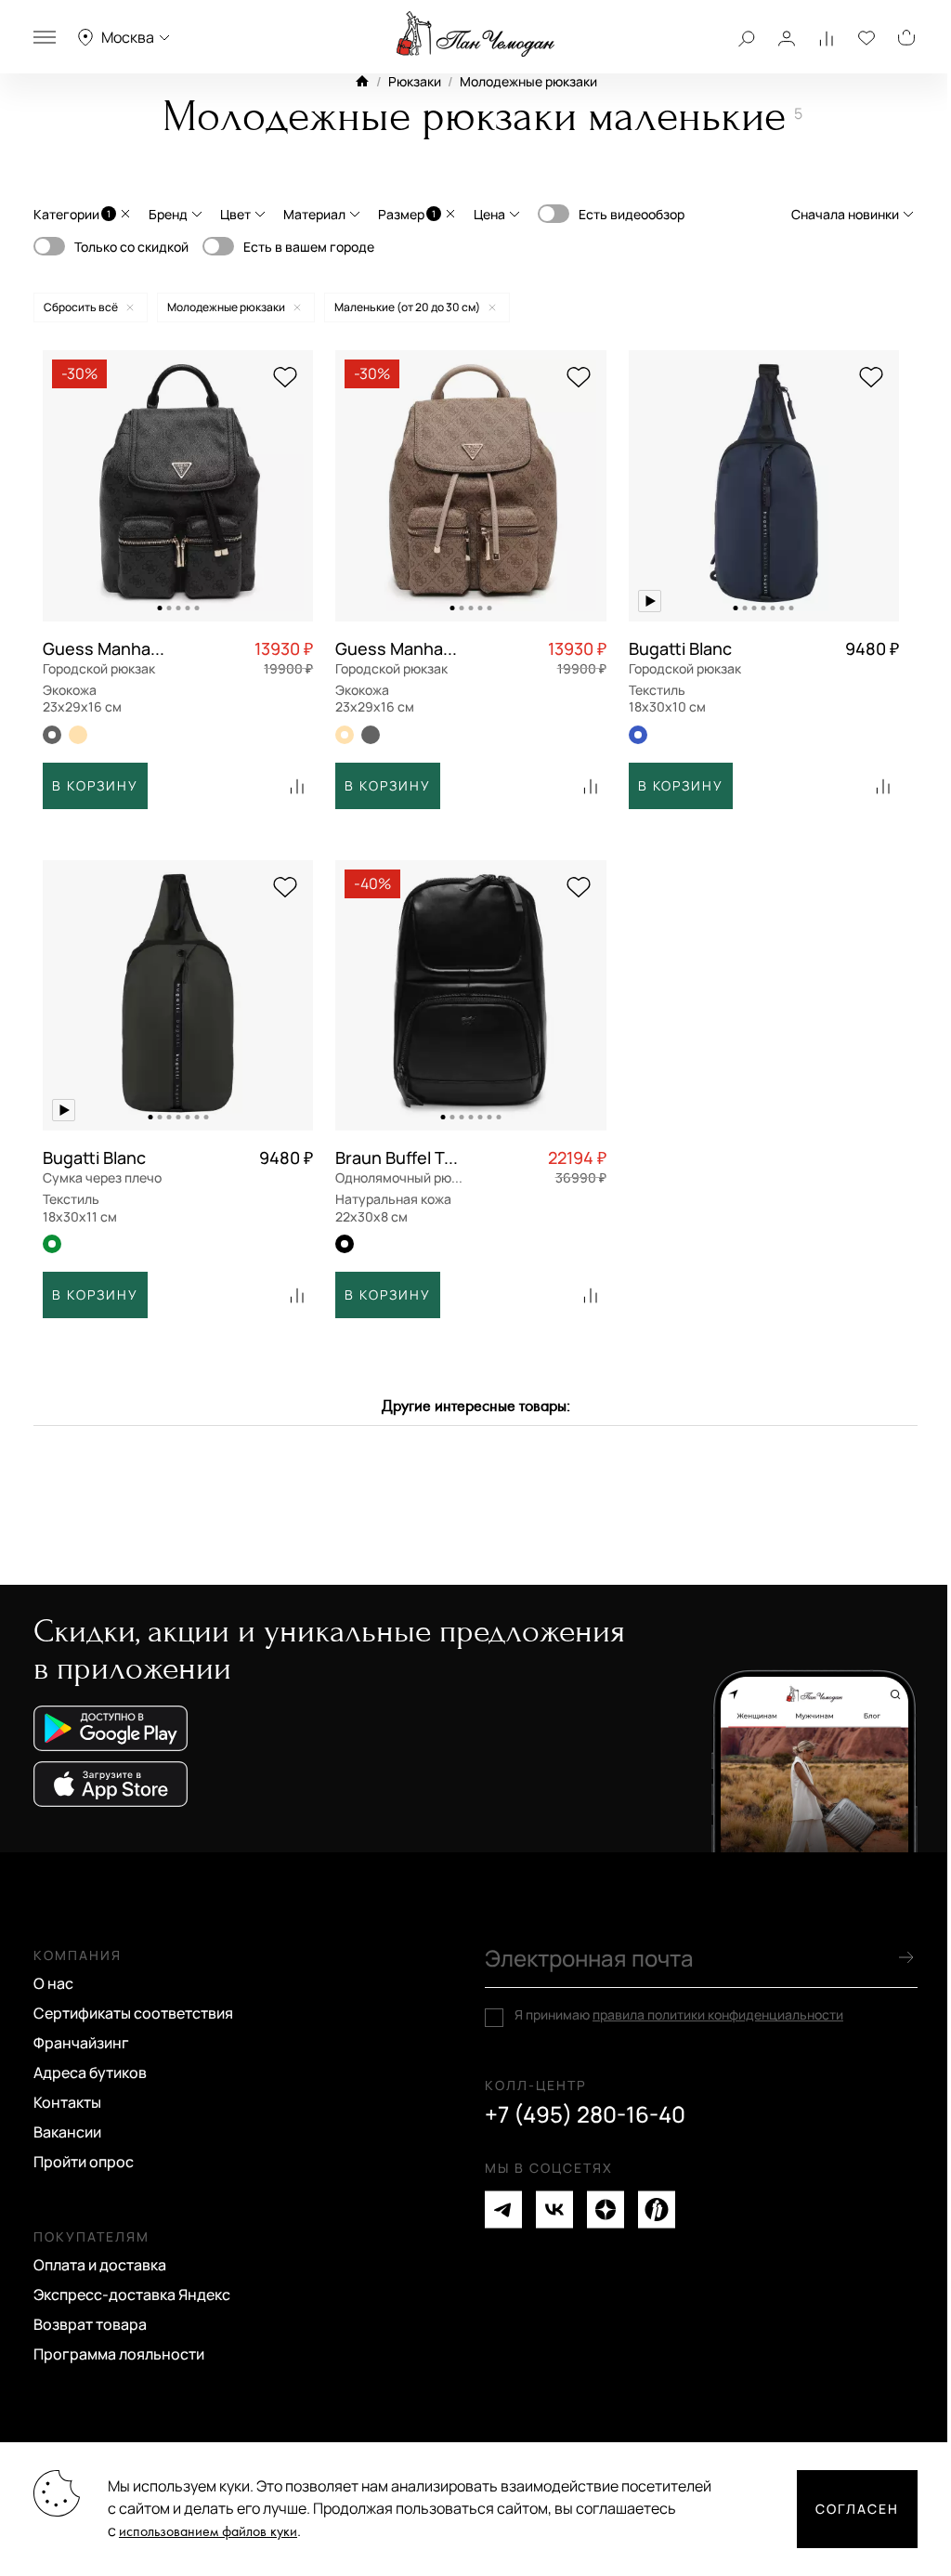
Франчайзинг (81, 2043)
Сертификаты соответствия (133, 2013)
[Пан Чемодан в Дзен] (606, 2210)
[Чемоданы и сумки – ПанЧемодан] (475, 34)
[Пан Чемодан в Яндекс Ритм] (657, 2210)
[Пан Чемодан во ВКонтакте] (554, 2210)
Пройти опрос (84, 2162)
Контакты (67, 2102)
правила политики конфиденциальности (718, 2014)
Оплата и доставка (100, 2265)
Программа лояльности (119, 2354)
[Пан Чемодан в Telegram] (503, 2210)
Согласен (857, 2509)
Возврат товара (90, 2324)
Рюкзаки (415, 81)
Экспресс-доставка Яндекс (132, 2295)
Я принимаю (679, 2015)
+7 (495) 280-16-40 (585, 2114)
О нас (53, 1983)
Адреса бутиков (90, 2073)
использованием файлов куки (208, 2532)
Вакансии (67, 2132)
